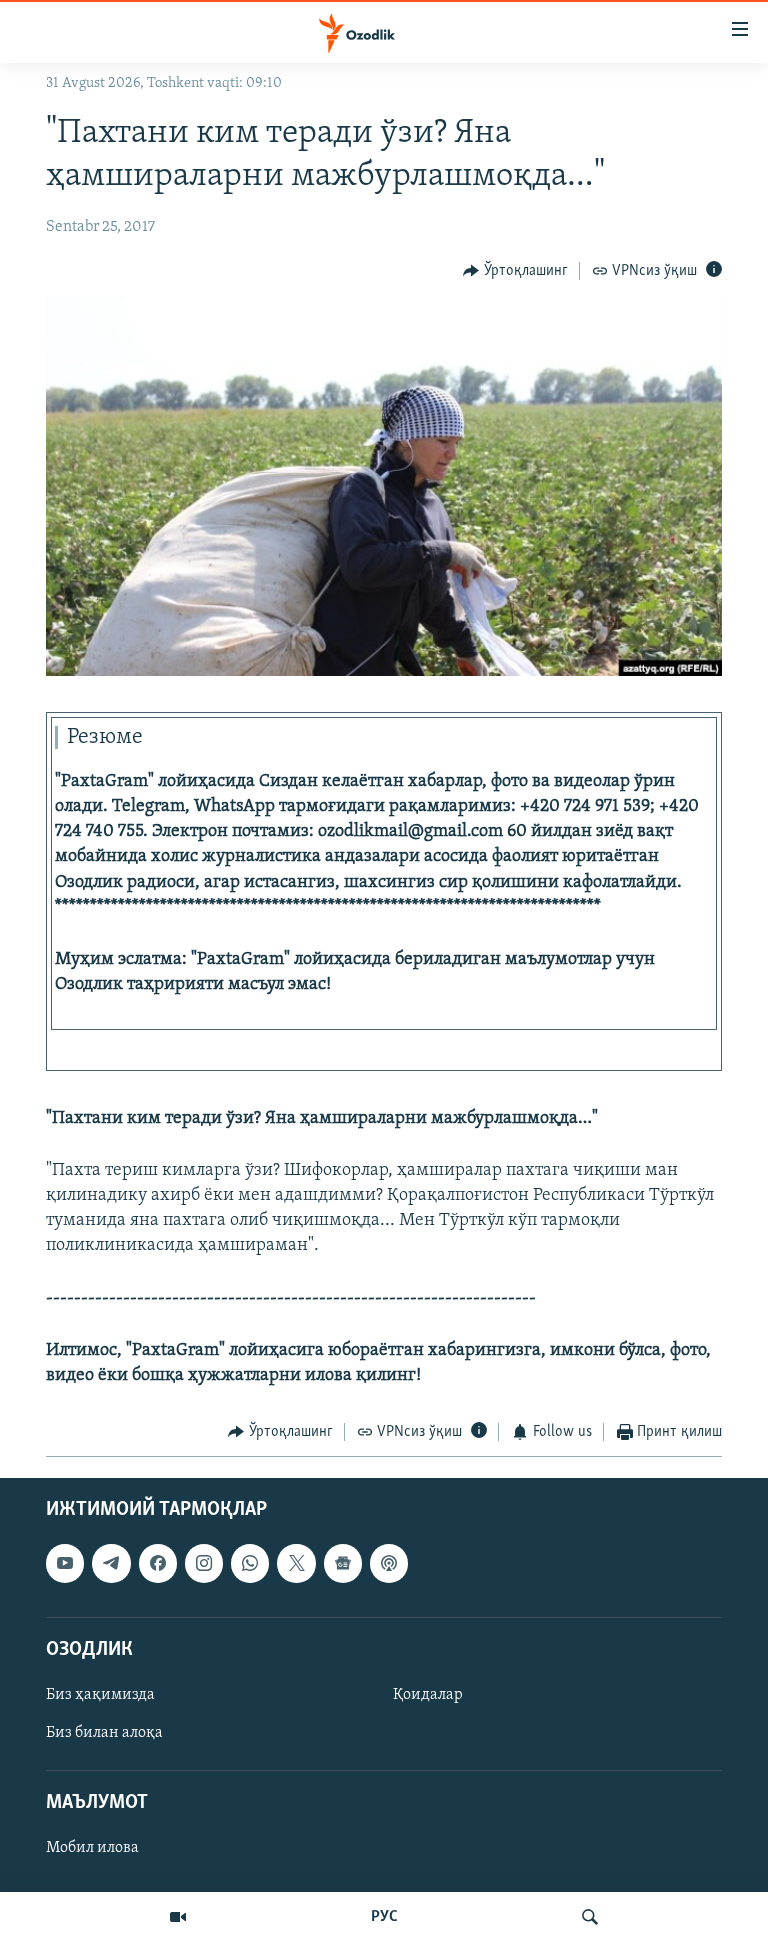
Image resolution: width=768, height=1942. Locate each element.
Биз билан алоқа (104, 1733)
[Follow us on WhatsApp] (250, 1563)
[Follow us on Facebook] (158, 1563)
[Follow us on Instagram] (204, 1563)
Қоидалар (428, 1695)
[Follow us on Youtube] (65, 1563)
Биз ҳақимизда (100, 1695)
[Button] (515, 271)
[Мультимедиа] (178, 1917)
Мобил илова (92, 1848)
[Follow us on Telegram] (111, 1563)
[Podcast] (389, 1563)
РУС (384, 1917)
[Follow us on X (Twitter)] (296, 1563)
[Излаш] (590, 1917)
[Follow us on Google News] (343, 1563)
